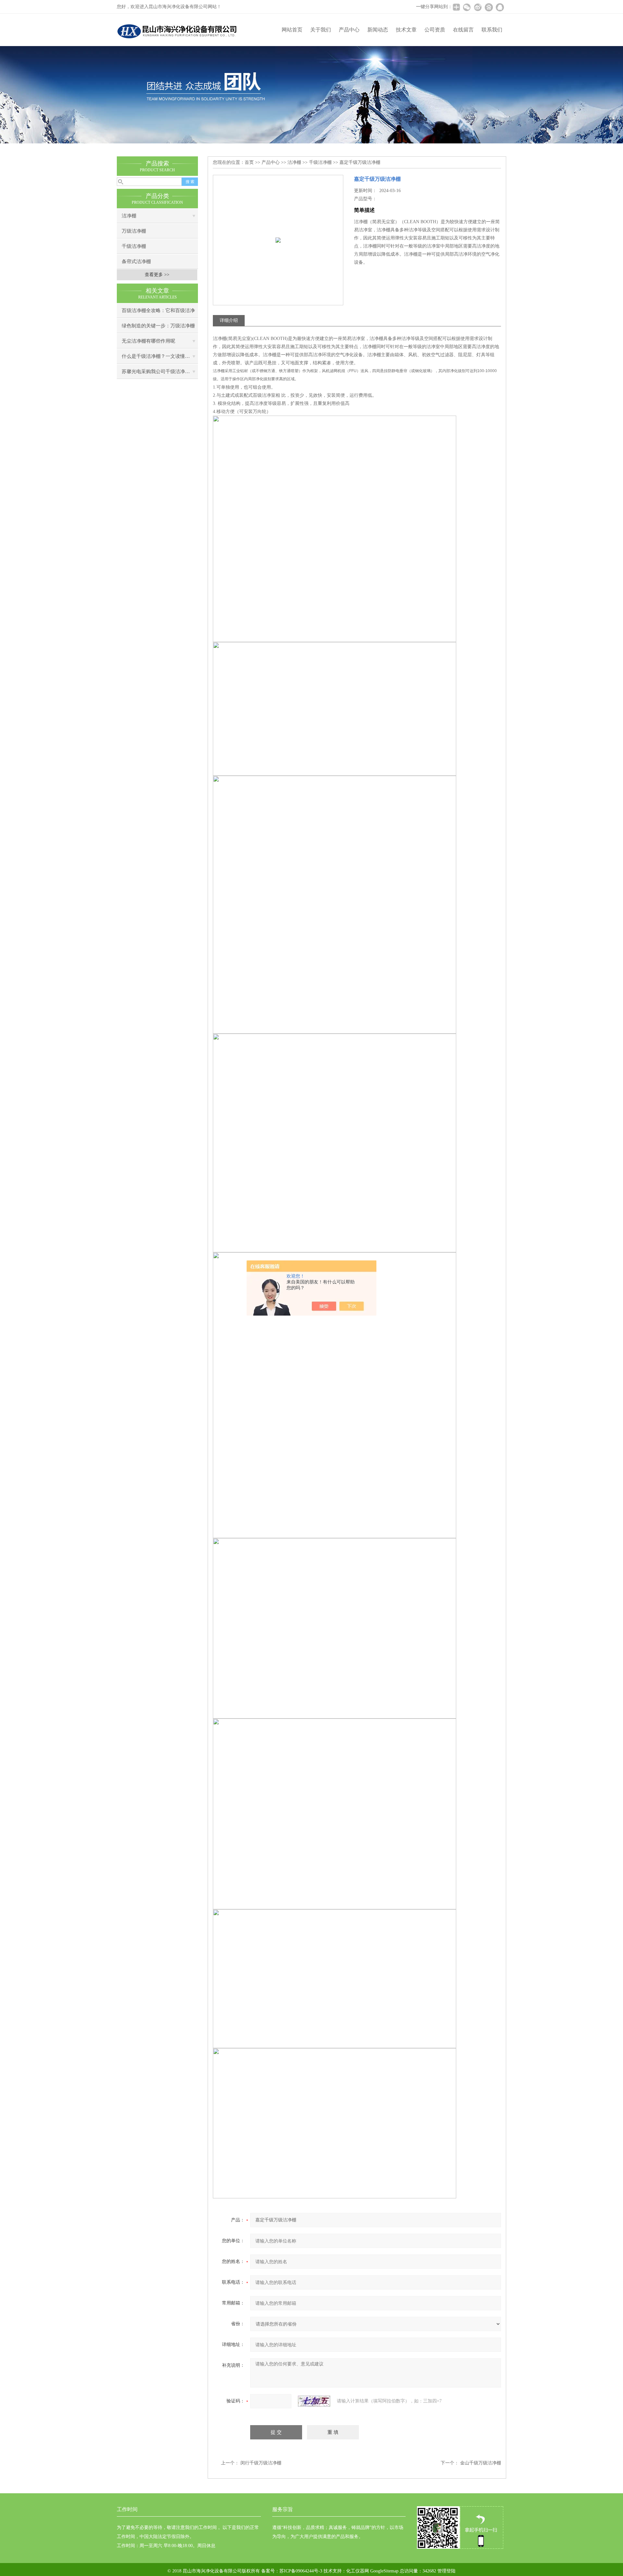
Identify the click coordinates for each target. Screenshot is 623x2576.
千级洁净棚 (134, 246)
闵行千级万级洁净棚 (261, 2463)
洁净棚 (129, 216)
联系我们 (492, 30)
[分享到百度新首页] (489, 7)
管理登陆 (446, 2571)
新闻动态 (378, 30)
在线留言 (463, 30)
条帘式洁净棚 (136, 261)
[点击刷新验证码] (314, 2401)
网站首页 (292, 30)
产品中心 (349, 30)
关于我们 (321, 30)
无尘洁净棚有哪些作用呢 (148, 341)
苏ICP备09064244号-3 (301, 2571)
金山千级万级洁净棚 (481, 2463)
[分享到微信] (467, 7)
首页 (249, 162)
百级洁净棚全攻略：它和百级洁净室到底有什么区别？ (158, 313)
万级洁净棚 (134, 231)
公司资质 (435, 30)
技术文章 (406, 30)
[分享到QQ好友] (500, 7)
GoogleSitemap (384, 2571)
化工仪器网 (358, 2571)
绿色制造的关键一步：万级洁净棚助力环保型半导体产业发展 (158, 328)
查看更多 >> (157, 275)
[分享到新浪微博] (478, 7)
